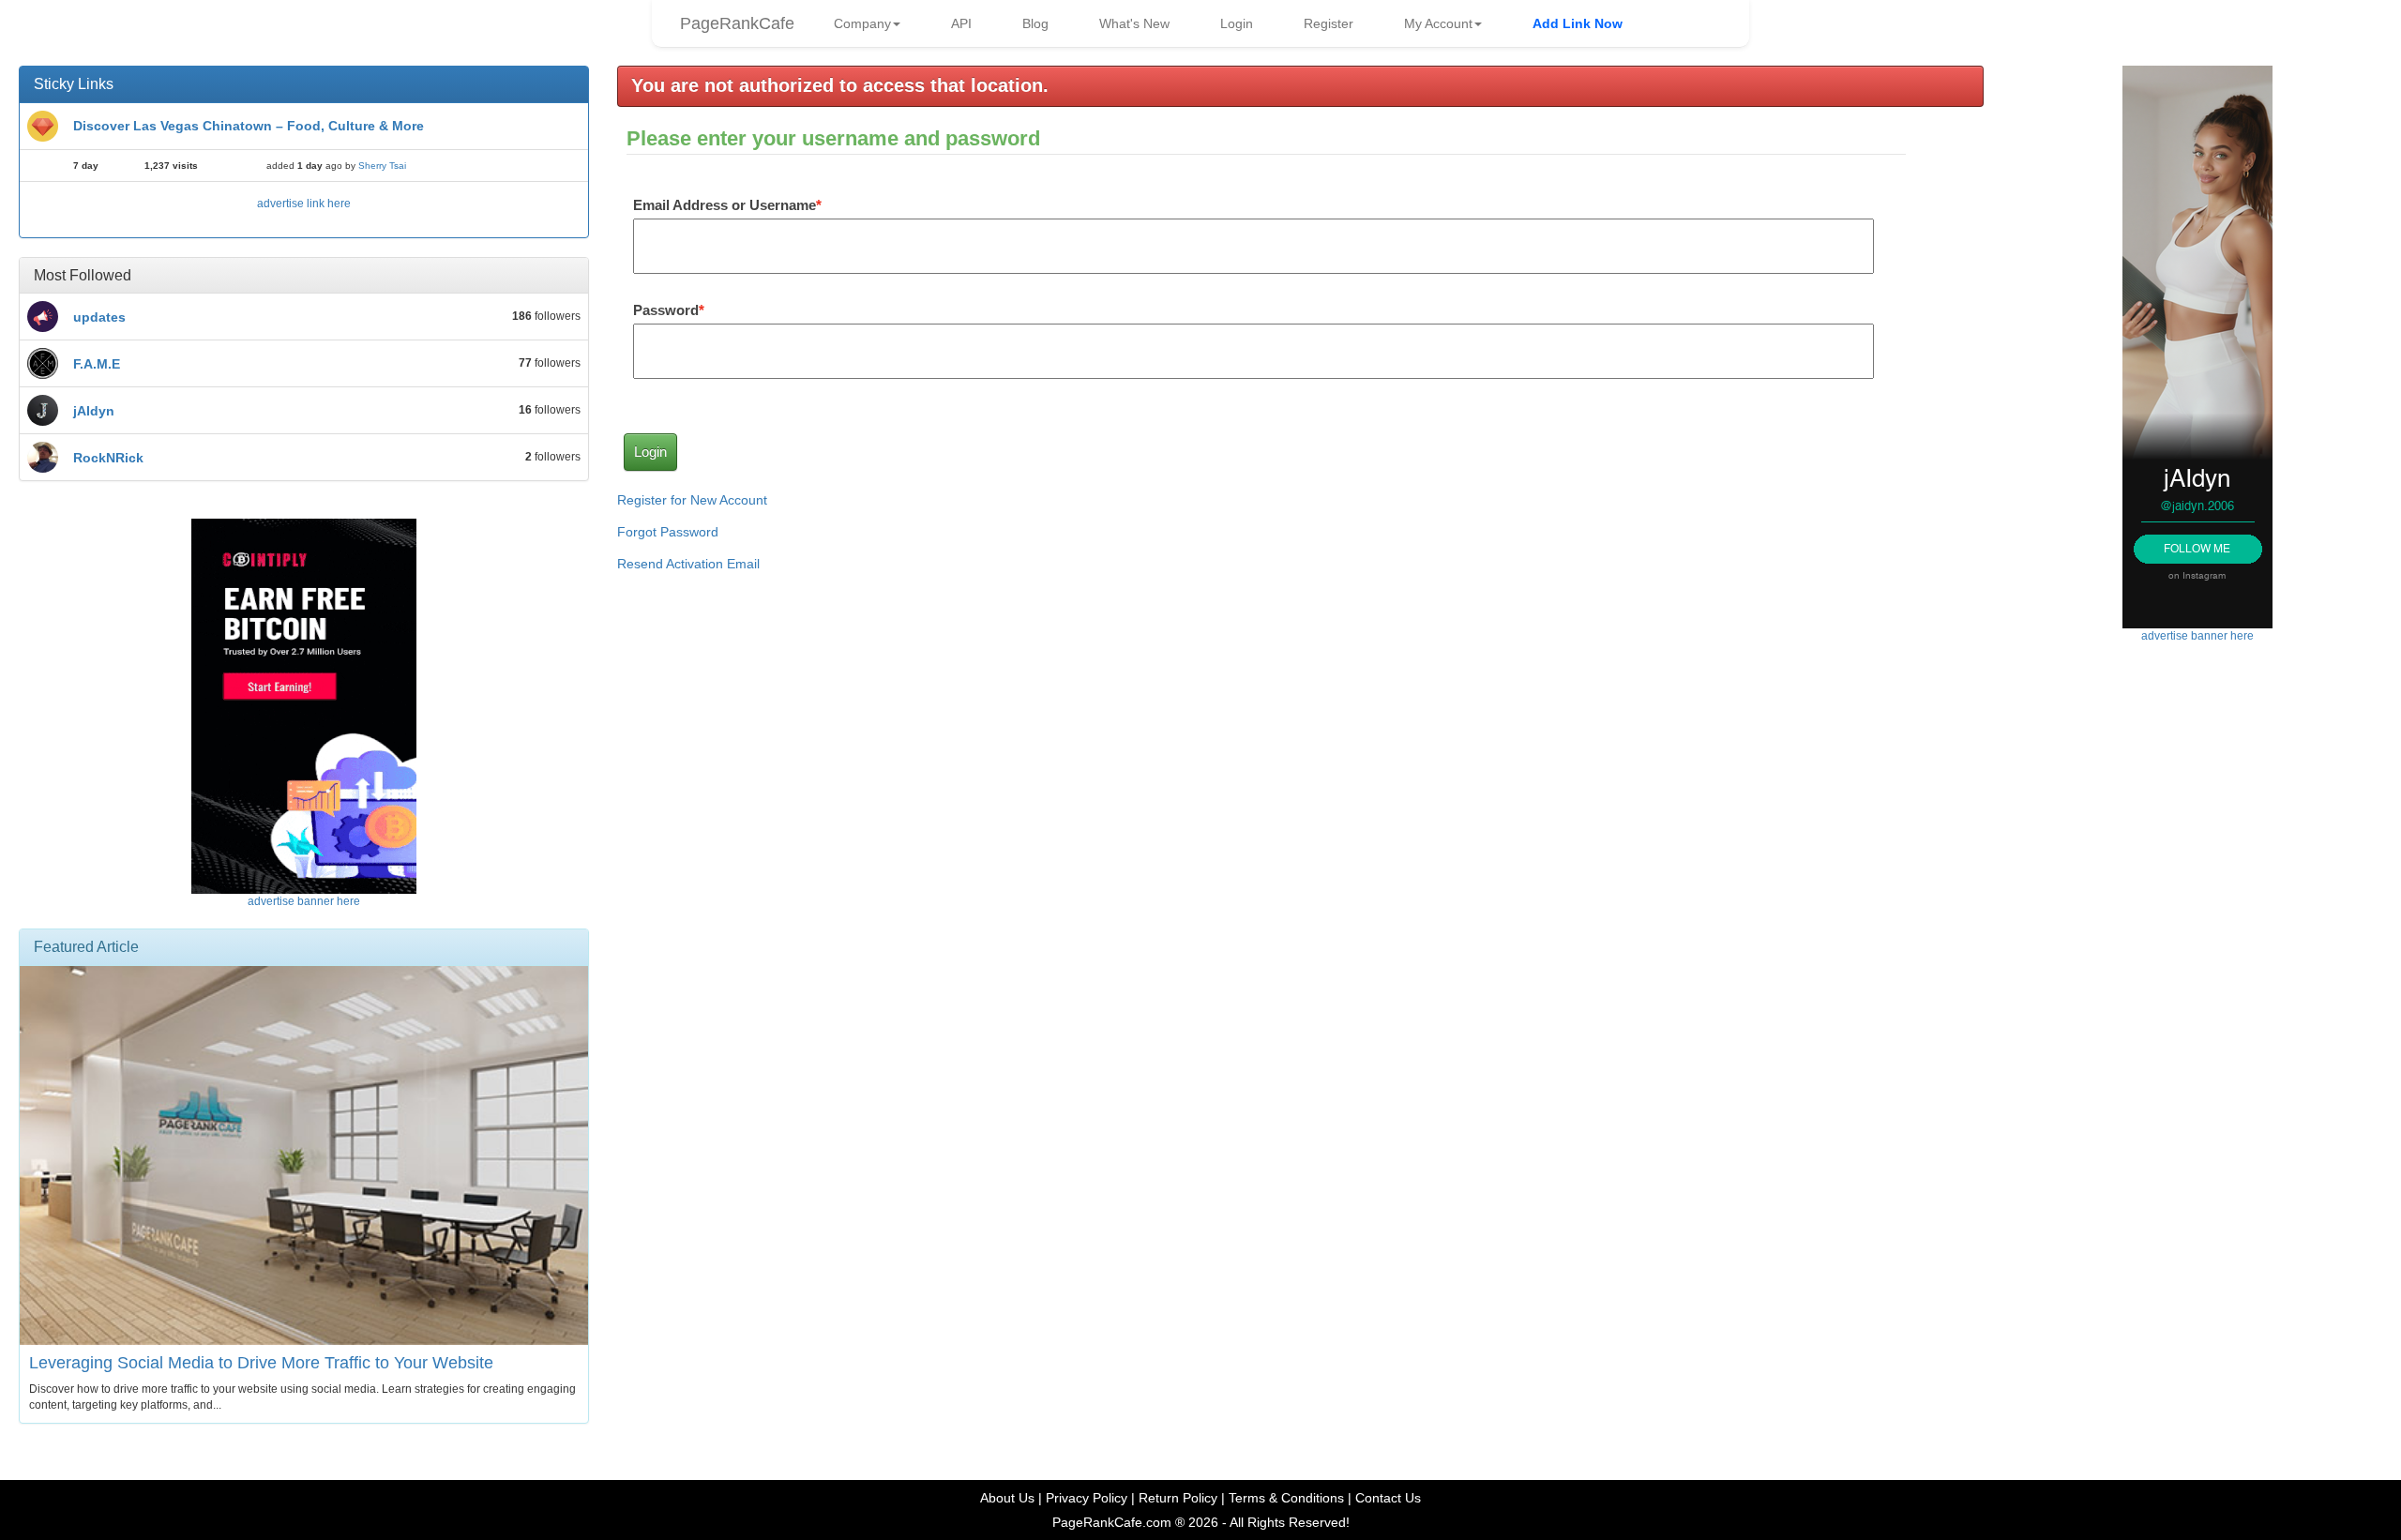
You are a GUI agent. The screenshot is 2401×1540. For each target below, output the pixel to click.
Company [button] (862, 23)
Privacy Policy (1087, 1498)
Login (1237, 23)
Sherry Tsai (382, 166)
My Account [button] (1438, 23)
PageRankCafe (737, 23)
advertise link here (304, 204)
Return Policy (1178, 1498)
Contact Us (1388, 1498)
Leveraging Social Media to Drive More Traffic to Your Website (261, 1363)
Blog (1035, 23)
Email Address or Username (725, 205)
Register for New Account (692, 500)
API (961, 23)
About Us (1007, 1498)
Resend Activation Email (688, 564)
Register (1329, 23)
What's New (1134, 23)
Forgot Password (668, 532)
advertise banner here (304, 901)
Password (666, 310)
